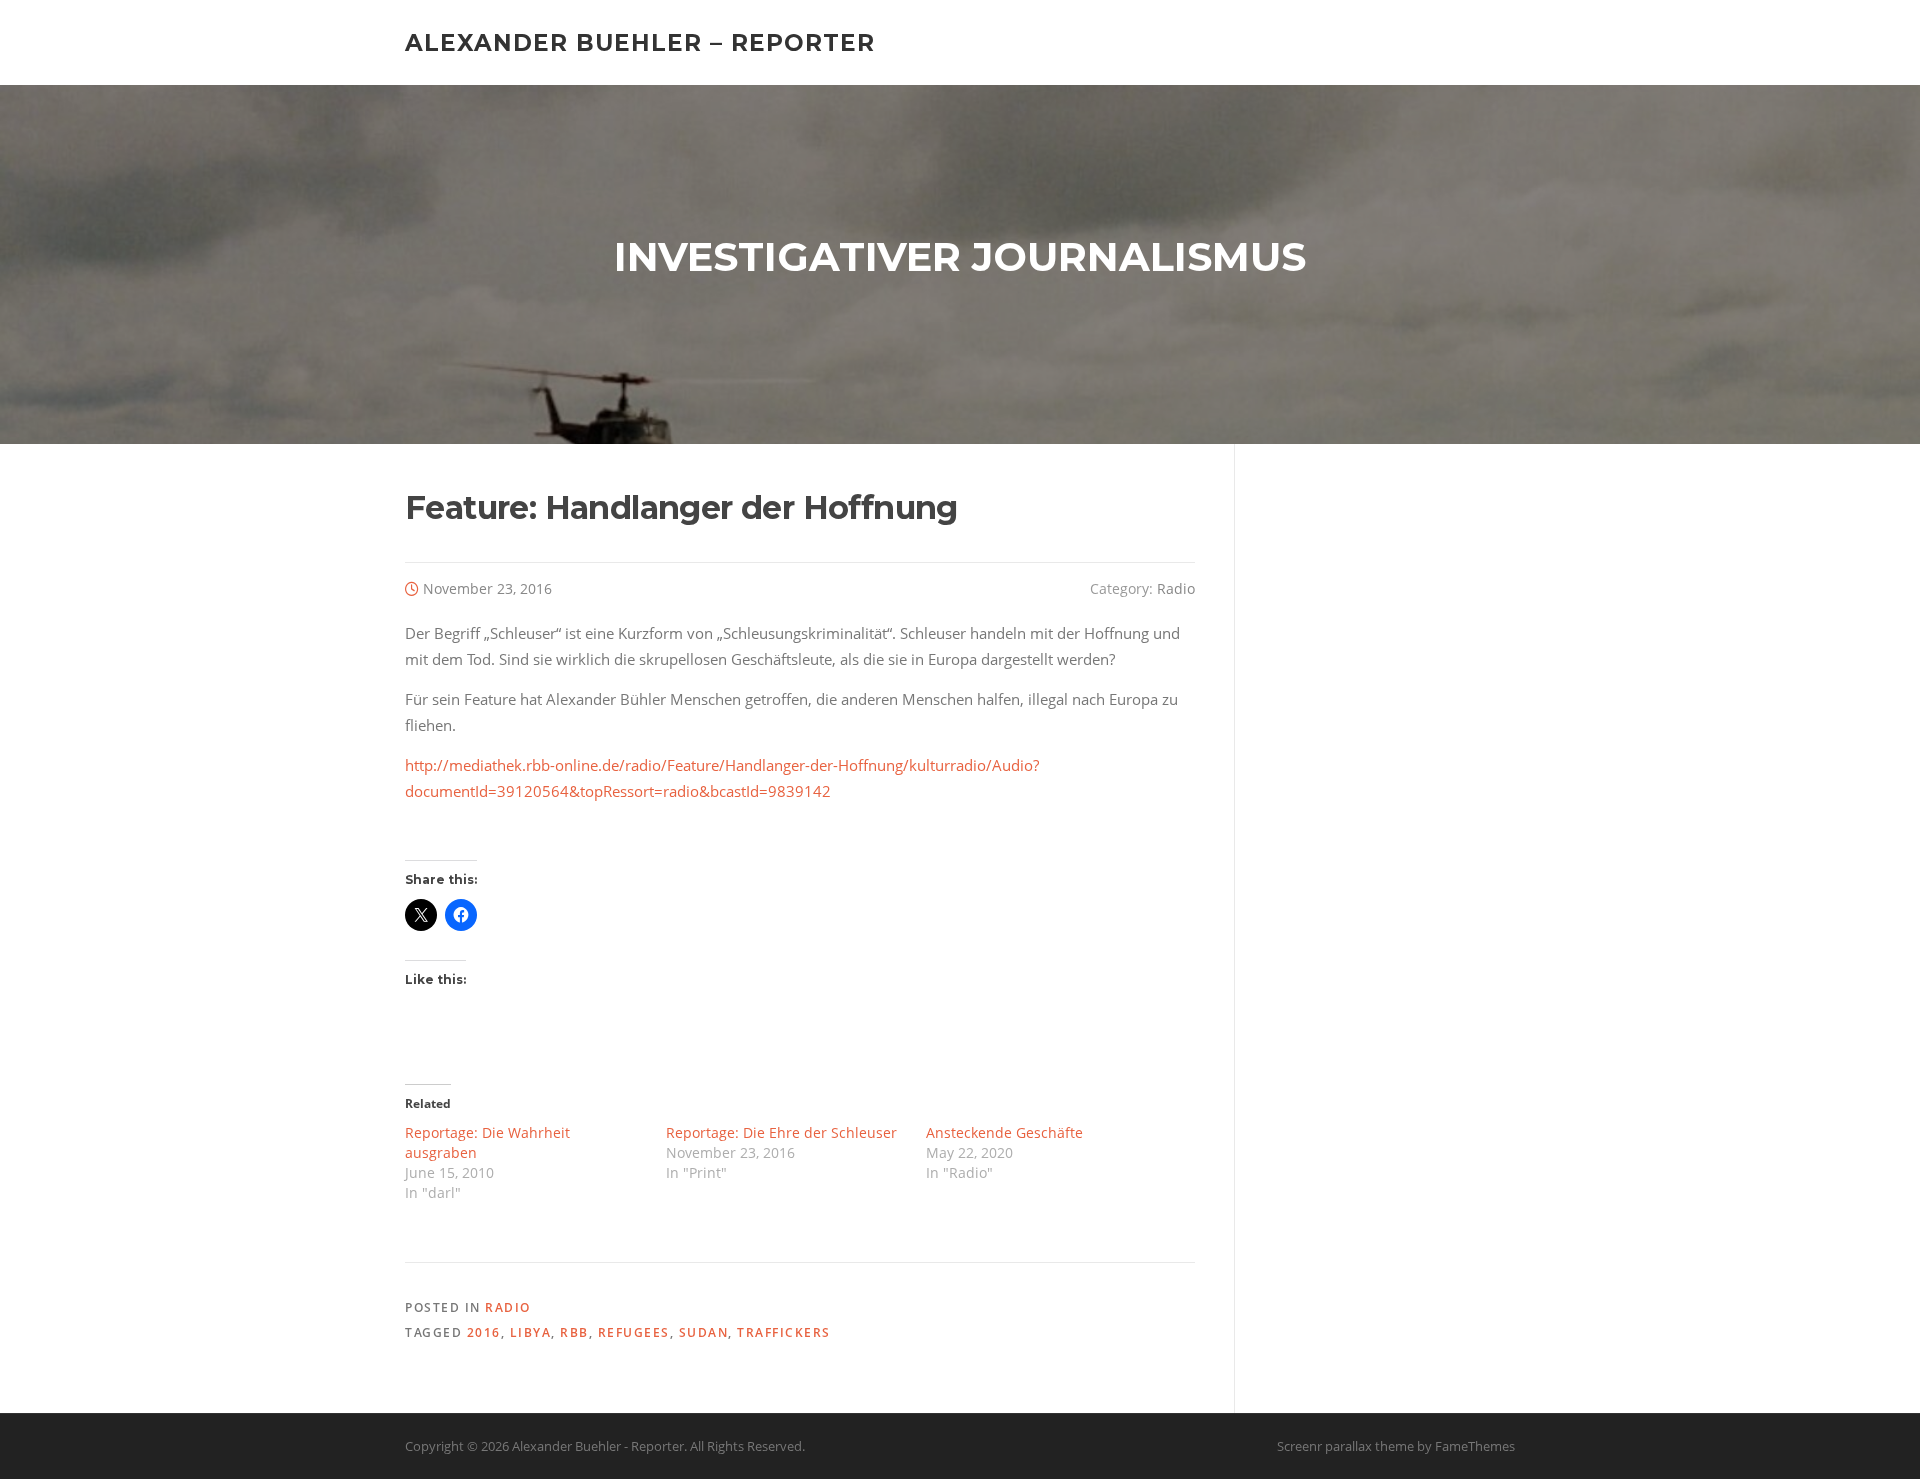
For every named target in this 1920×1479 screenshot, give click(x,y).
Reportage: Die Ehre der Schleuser (781, 1132)
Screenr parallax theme (1345, 1446)
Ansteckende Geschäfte (1004, 1132)
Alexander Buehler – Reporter (640, 42)
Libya (531, 1332)
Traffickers (784, 1332)
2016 (484, 1332)
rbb (574, 1332)
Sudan (704, 1332)
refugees (634, 1332)
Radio (1176, 588)
